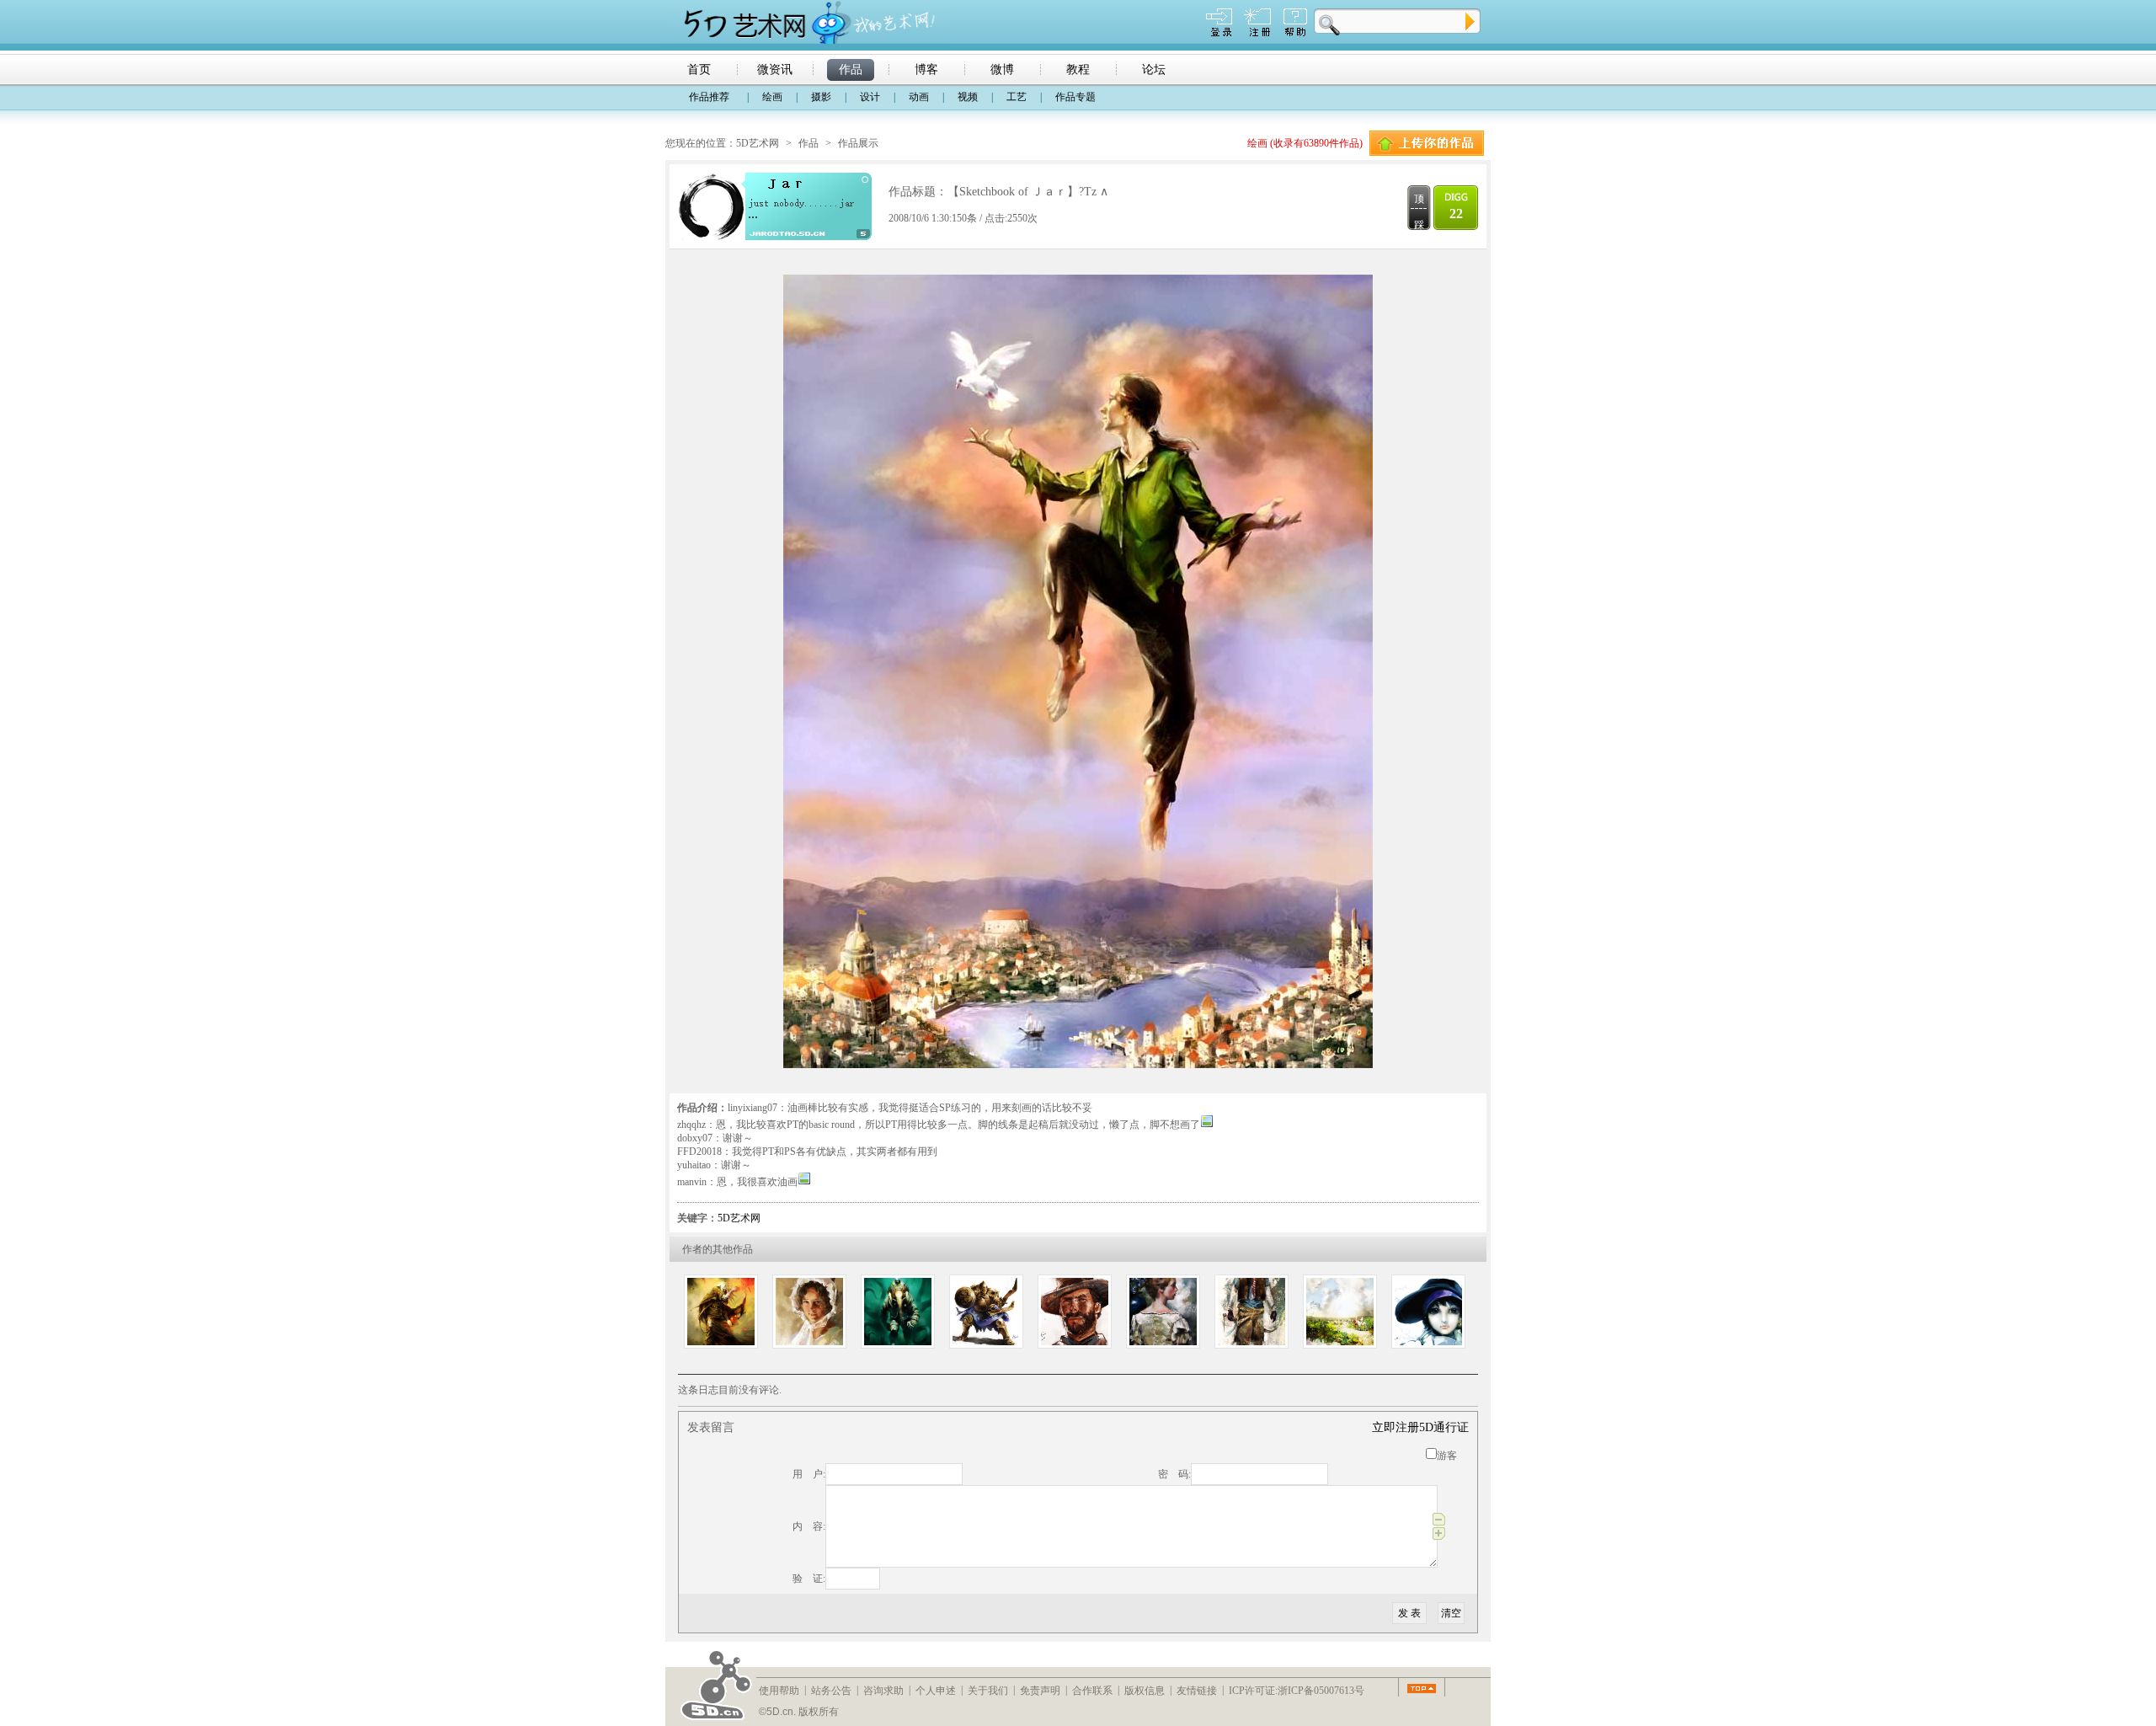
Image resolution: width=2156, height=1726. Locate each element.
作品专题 (1075, 97)
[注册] (1257, 33)
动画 (919, 97)
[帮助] (1295, 33)
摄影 (821, 97)
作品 (808, 143)
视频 (968, 97)
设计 (870, 97)
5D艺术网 (758, 143)
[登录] (1219, 33)
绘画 (772, 97)
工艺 (1017, 97)
